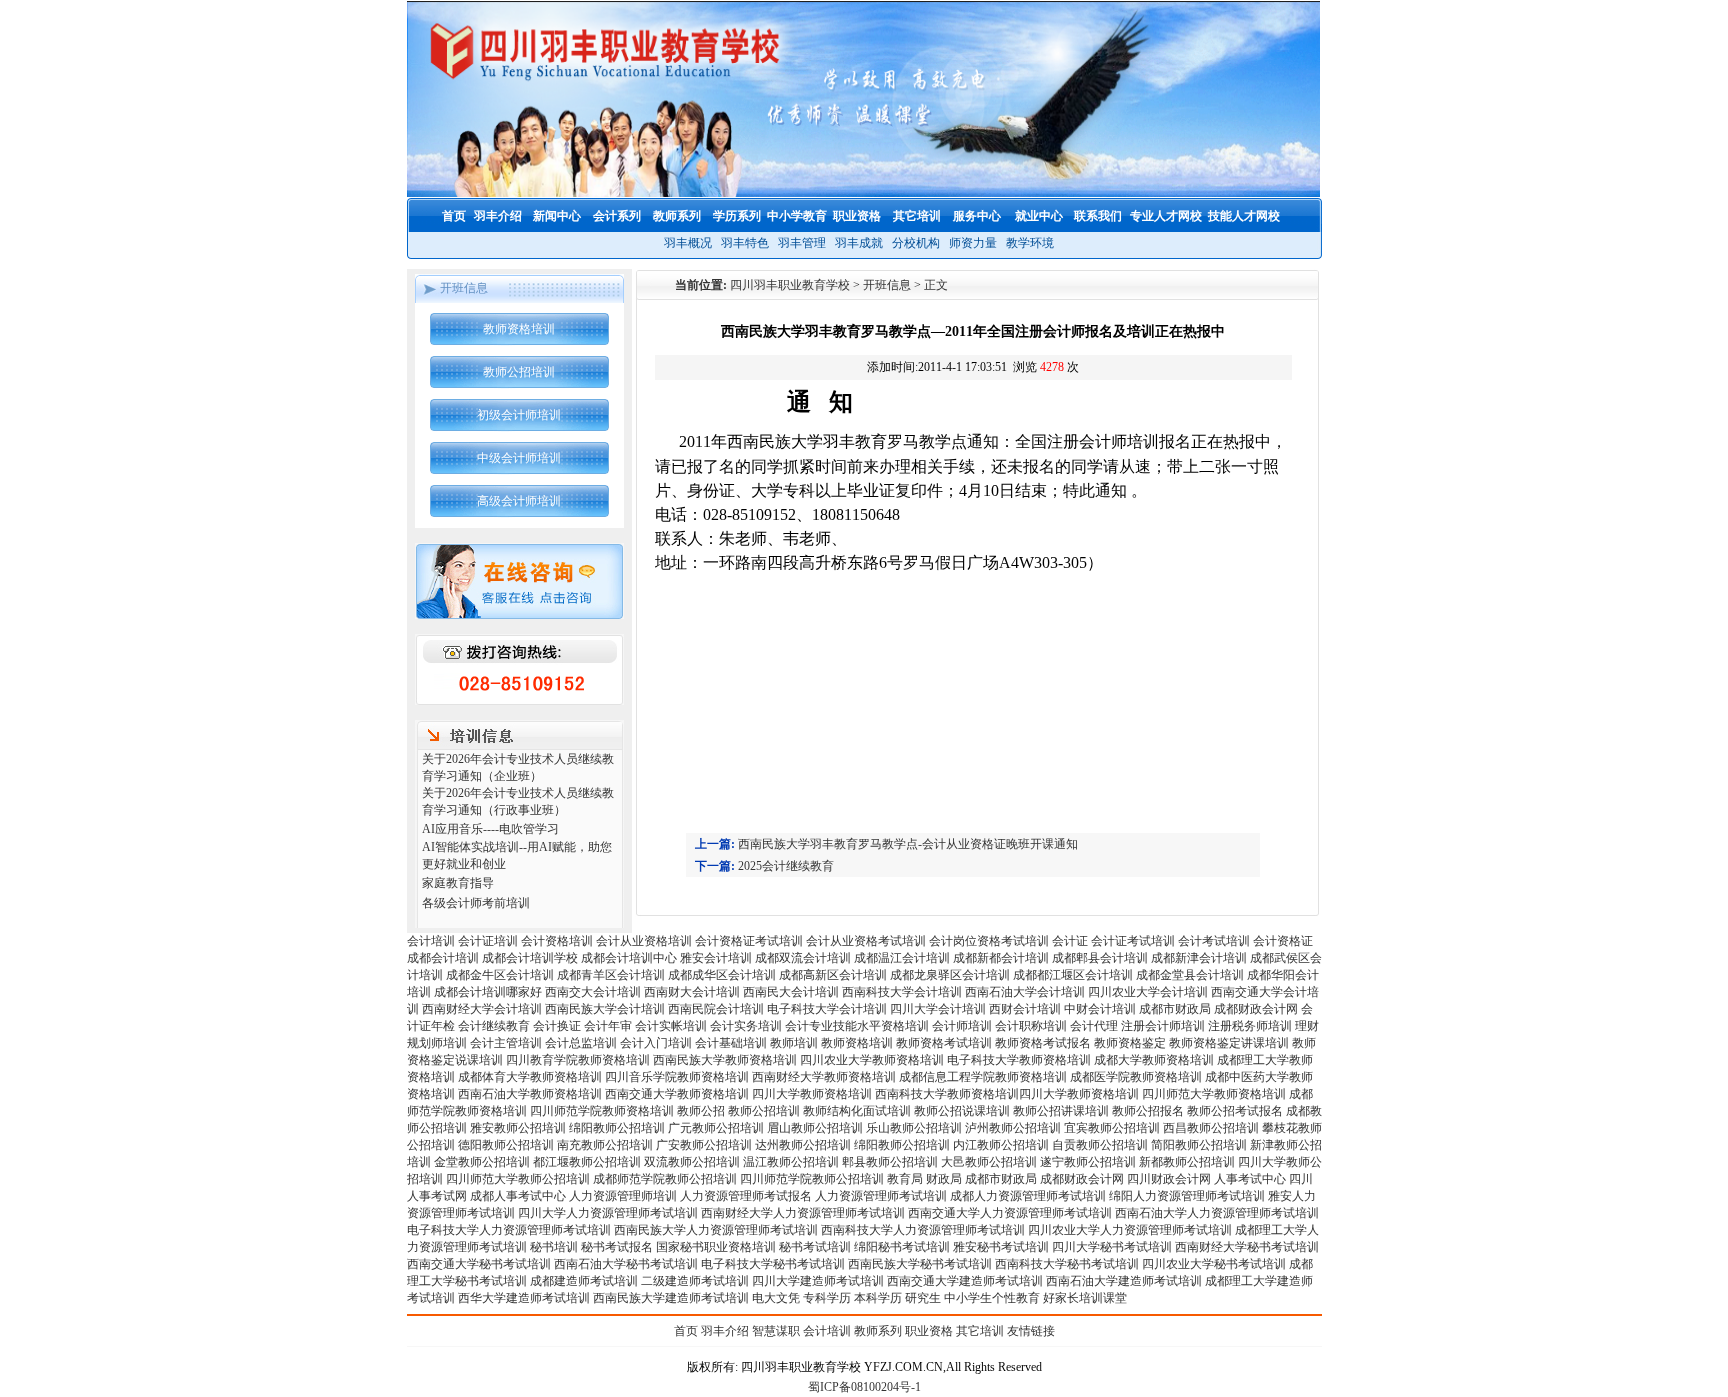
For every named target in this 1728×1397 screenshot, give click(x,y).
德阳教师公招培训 (506, 1145)
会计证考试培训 (1133, 941)
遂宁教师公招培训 (1088, 1162)
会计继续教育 (494, 1026)
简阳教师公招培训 (1199, 1145)
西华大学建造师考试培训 (524, 1298)
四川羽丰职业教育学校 (790, 285)
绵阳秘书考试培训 (902, 1247)
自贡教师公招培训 (1100, 1145)
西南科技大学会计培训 (902, 992)
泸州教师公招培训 (1013, 1128)
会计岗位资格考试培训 (989, 941)
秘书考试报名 (617, 1247)
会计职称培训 (1031, 1026)
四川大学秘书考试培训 (1112, 1247)
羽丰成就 (859, 243)
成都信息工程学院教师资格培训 (983, 1077)
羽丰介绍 (725, 1331)
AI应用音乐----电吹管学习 (490, 829)
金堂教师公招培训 (482, 1162)
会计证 (1070, 941)
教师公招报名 (1148, 1111)
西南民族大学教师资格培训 (725, 1060)
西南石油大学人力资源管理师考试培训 (1217, 1213)
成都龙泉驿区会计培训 (950, 975)
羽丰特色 (745, 243)
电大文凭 (776, 1298)
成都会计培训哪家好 (488, 992)
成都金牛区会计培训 (500, 975)
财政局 (944, 1179)
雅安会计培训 (716, 958)
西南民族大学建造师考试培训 (671, 1298)
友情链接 (1031, 1331)
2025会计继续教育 (786, 866)
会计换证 (557, 1026)
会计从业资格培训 (644, 941)
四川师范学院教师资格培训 (602, 1111)
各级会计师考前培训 (476, 903)
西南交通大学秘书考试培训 (479, 1264)
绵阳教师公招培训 (617, 1128)
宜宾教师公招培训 (1112, 1128)
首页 (686, 1331)
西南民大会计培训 (791, 992)
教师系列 (878, 1331)
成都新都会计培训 (1001, 958)
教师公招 (701, 1111)
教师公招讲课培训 (1061, 1111)
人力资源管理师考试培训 (881, 1196)
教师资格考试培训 (944, 1043)
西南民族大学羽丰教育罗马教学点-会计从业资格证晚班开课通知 (908, 844)
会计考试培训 (1214, 941)
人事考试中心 (1250, 1179)
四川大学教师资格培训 (812, 1094)
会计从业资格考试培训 (866, 941)
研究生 (923, 1298)
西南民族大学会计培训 (605, 1009)
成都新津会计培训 (1199, 958)
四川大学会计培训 (938, 1009)
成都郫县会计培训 (1100, 958)
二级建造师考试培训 (695, 1281)
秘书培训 (554, 1247)
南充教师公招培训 (605, 1145)
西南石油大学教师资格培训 (530, 1094)
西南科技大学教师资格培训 (947, 1094)
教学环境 (1030, 243)
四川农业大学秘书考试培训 (1214, 1264)
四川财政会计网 (1169, 1179)
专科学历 (827, 1298)
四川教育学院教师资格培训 (578, 1060)
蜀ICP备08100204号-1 (864, 1387)
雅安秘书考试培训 (1001, 1247)
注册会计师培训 (1163, 1026)
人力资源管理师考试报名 (746, 1196)
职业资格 (929, 1331)
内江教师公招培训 (1001, 1145)
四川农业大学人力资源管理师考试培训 (1130, 1230)
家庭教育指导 (458, 883)
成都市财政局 (1175, 1009)
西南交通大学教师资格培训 (677, 1094)
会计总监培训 (581, 1043)
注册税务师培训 (1251, 1026)
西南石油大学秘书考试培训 (626, 1264)
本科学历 (878, 1298)
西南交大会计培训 (593, 992)
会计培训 (431, 941)
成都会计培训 (443, 958)
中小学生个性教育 (992, 1298)
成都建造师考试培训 (584, 1281)
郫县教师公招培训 (890, 1162)
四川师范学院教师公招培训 (812, 1179)
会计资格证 (1283, 941)
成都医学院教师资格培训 (1136, 1077)
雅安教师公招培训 (518, 1128)
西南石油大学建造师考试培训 (1124, 1281)
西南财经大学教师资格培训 (824, 1077)
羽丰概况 (688, 243)
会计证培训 (488, 941)
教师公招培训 (519, 372)
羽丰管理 (802, 243)
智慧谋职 (776, 1331)
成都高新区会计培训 (833, 975)
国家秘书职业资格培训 (716, 1247)
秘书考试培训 (815, 1247)
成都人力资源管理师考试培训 (1028, 1196)
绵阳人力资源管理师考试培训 (1187, 1196)
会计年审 (608, 1026)
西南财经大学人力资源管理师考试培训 (803, 1213)
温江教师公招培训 (791, 1162)
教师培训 (794, 1043)
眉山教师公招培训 (815, 1128)
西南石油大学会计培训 (1025, 992)
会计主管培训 (506, 1043)
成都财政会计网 (1256, 1009)
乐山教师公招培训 (914, 1128)
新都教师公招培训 (1187, 1162)
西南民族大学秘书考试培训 (920, 1264)
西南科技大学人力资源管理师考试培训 (923, 1230)
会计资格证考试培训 (749, 941)
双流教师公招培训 (692, 1162)
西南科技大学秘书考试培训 (1067, 1264)
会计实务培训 (746, 1026)
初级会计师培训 (519, 415)
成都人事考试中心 (518, 1196)
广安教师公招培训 (704, 1145)
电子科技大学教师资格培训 (1019, 1060)
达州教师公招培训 (803, 1145)
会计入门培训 (656, 1043)
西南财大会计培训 (692, 992)
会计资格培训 (557, 941)
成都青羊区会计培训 (611, 975)
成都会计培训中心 (629, 958)
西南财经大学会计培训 (482, 1009)
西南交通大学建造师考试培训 (965, 1281)
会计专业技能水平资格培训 (857, 1026)
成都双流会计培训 (803, 958)
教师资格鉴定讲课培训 (1229, 1043)
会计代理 (1094, 1026)
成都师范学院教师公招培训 (665, 1179)
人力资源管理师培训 (623, 1196)
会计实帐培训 (671, 1026)
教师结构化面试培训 (857, 1111)
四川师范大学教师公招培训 (518, 1179)
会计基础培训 (731, 1043)
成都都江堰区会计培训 (1073, 975)
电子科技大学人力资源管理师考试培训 (509, 1230)
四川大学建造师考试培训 (818, 1281)
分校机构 (916, 243)
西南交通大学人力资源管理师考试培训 (1010, 1213)
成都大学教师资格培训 (1154, 1060)
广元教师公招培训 (716, 1128)
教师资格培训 (519, 329)
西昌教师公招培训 (1211, 1128)
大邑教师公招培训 (989, 1162)
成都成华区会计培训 (722, 975)
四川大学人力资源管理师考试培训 (608, 1213)
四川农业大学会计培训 (1148, 992)
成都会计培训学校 (530, 958)
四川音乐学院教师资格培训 (677, 1077)
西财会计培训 (1025, 1009)
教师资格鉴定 (1130, 1043)
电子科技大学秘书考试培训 (773, 1264)
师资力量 (973, 243)
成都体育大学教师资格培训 (530, 1077)
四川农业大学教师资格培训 (872, 1060)
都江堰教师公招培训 (587, 1162)
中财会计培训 (1100, 1009)
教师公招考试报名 (1235, 1111)
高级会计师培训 (519, 501)
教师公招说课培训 (962, 1111)
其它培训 (980, 1331)
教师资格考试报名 (1043, 1043)
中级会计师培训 (519, 458)
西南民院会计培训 (716, 1009)
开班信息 (887, 285)
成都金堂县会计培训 (1190, 975)
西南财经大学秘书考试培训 (1247, 1247)
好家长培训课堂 (1085, 1298)
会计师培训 (962, 1026)
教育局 (905, 1179)
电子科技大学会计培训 (827, 1009)
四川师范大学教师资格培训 (1214, 1094)
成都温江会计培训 (902, 958)
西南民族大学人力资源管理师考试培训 (716, 1230)
